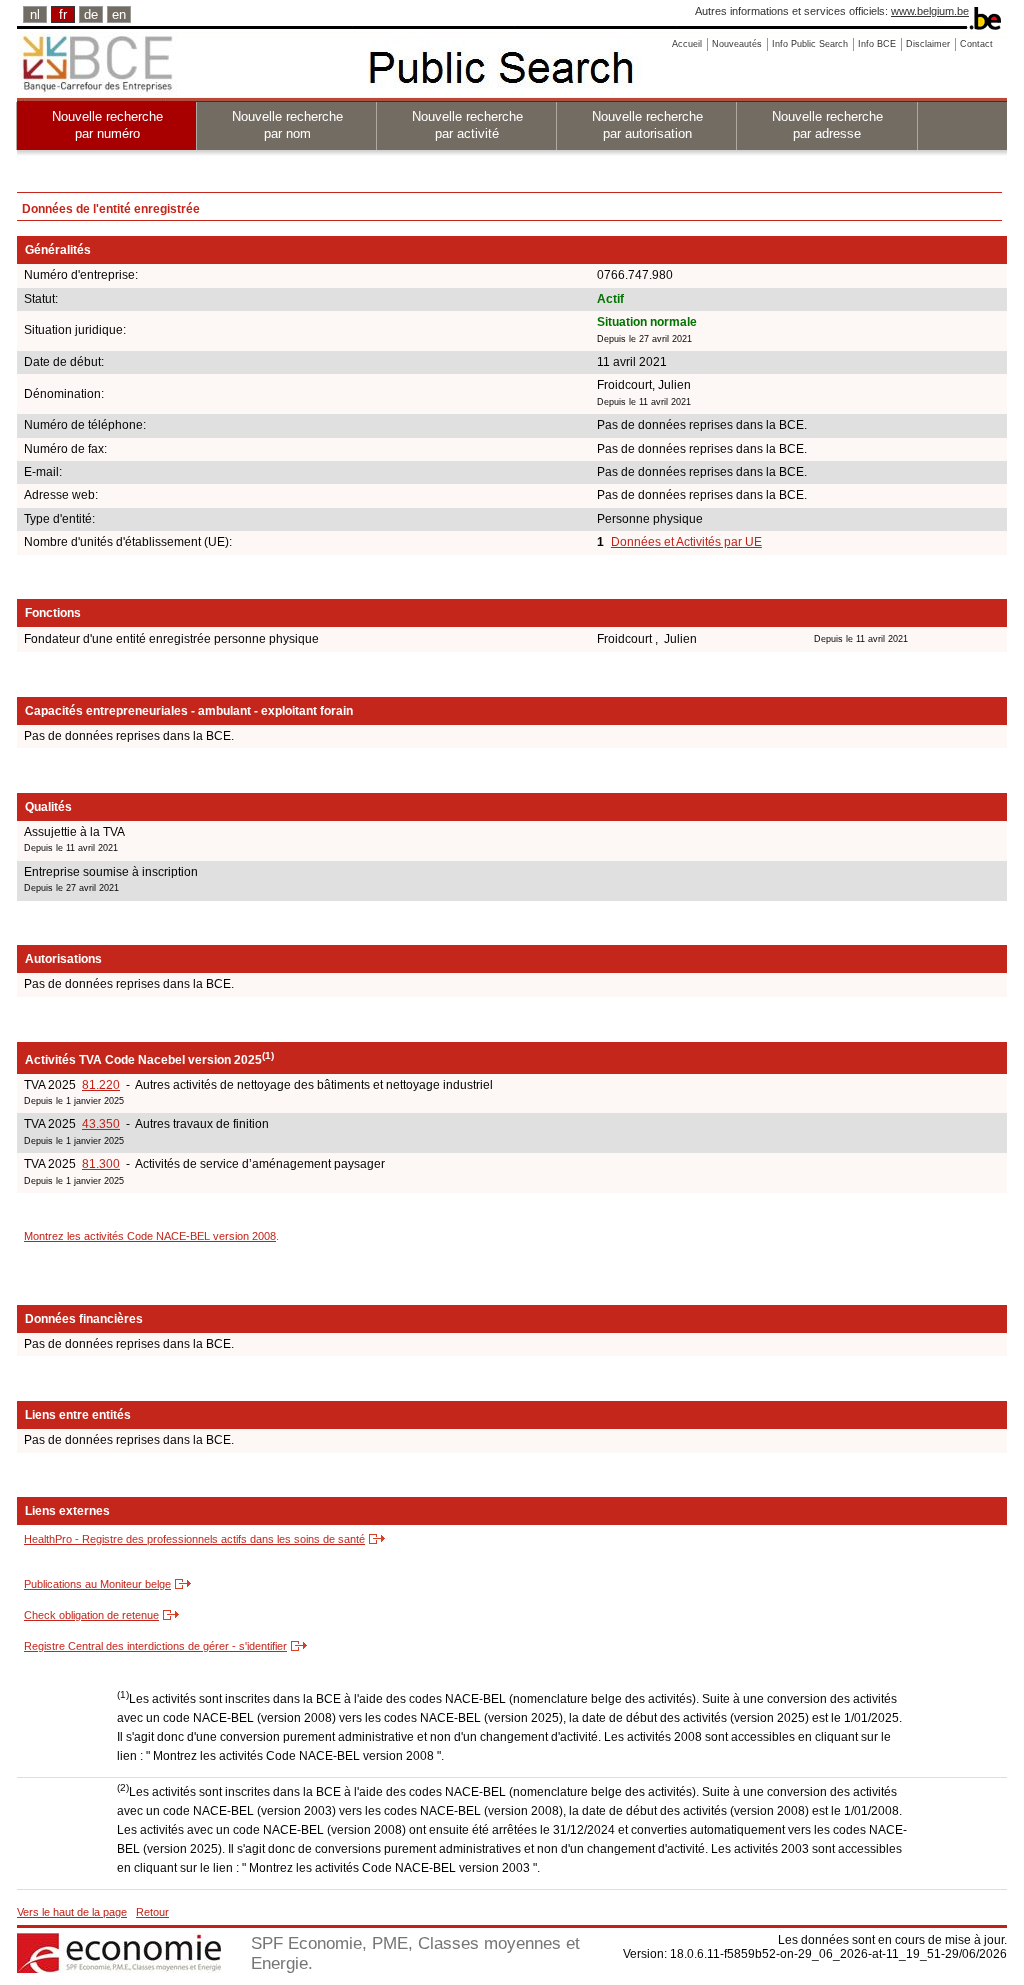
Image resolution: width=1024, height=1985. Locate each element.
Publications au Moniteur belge (97, 1584)
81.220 (101, 1085)
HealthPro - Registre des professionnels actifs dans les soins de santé (194, 1539)
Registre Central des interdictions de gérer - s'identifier (155, 1646)
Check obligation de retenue (91, 1615)
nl (35, 14)
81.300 (101, 1164)
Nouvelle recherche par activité (467, 125)
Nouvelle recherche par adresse (827, 125)
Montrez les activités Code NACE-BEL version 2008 (150, 1236)
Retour (152, 1912)
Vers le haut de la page (72, 1912)
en (119, 14)
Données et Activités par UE (686, 542)
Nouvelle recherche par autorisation (647, 125)
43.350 (101, 1124)
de (91, 14)
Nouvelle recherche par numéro (107, 125)
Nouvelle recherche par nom (287, 125)
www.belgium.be (930, 11)
